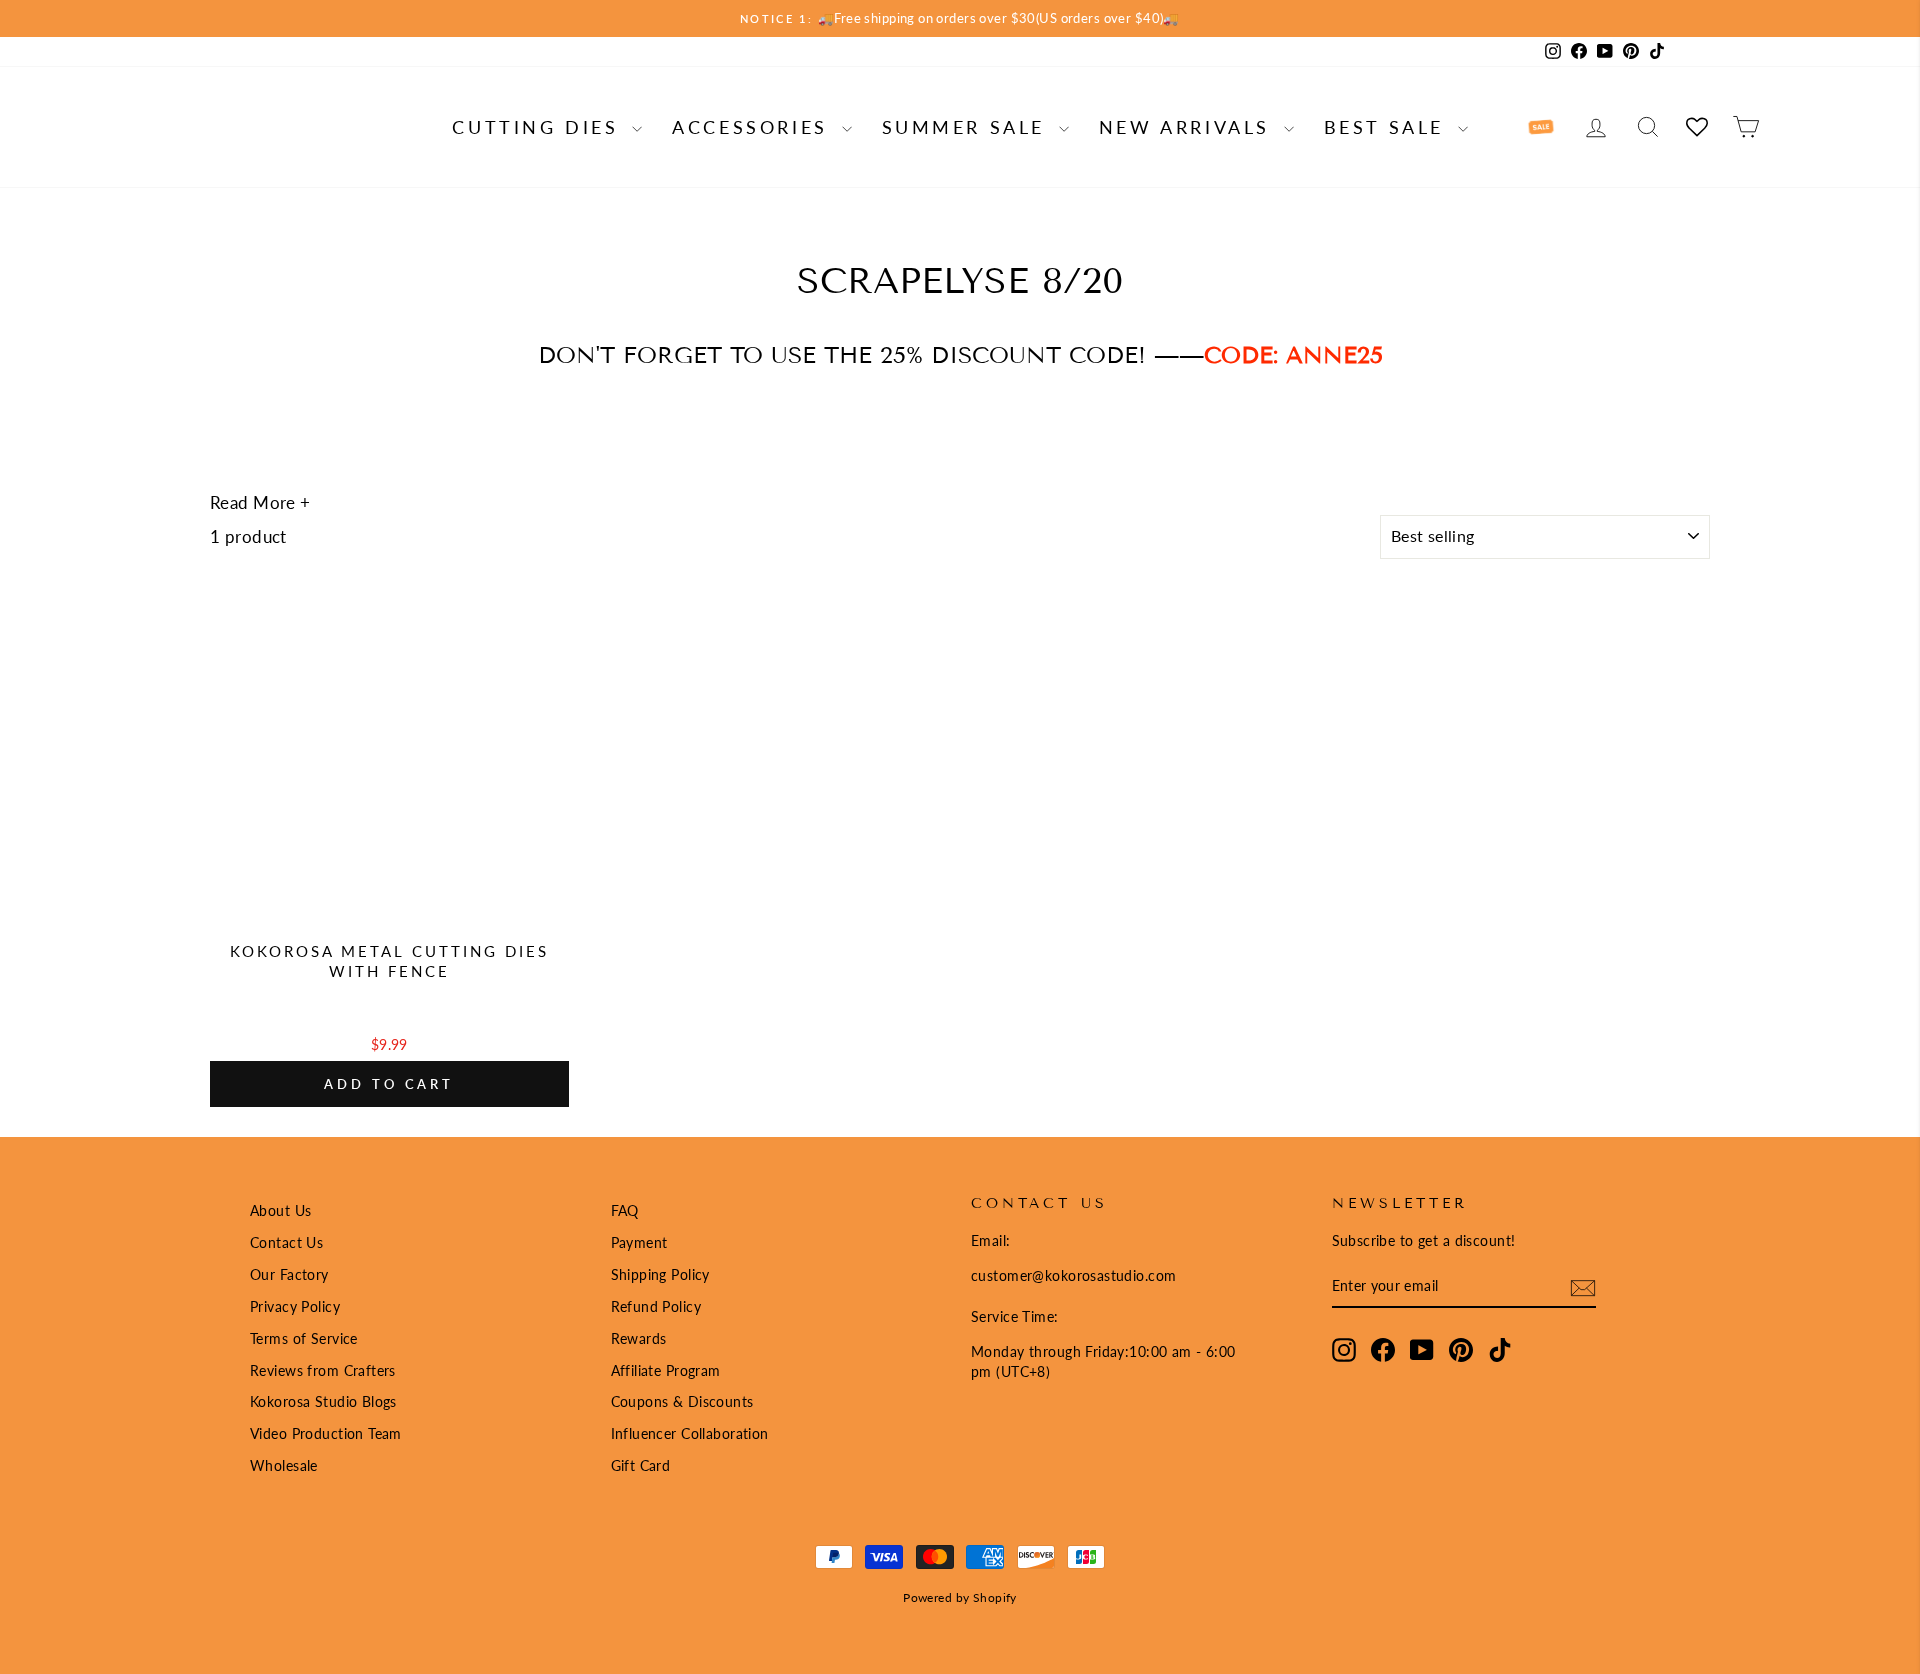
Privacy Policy (295, 1306)
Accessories (754, 127)
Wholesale (284, 1465)
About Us (280, 1210)
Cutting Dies (539, 127)
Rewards (639, 1338)
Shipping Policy (660, 1274)
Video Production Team (326, 1433)
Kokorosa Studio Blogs (323, 1401)
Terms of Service (304, 1338)
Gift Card (641, 1465)
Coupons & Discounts (682, 1401)
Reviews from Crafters (323, 1370)
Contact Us (286, 1242)
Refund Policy (656, 1306)
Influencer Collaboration (690, 1433)
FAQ (625, 1210)
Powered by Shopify (960, 1597)
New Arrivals (1189, 127)
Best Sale (1388, 127)
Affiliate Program (666, 1370)
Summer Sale (968, 127)
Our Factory (289, 1274)
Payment (639, 1242)
